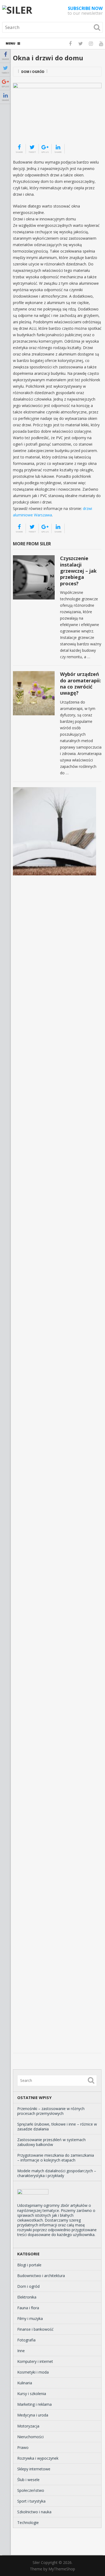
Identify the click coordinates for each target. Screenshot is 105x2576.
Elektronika (27, 2297)
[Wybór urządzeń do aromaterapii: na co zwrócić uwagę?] (34, 693)
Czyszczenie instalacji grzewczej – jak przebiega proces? (78, 571)
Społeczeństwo (31, 2490)
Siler (36, 2562)
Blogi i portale (29, 2265)
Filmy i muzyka (30, 2318)
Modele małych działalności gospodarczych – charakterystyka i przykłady (57, 2173)
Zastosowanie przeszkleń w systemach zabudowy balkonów (51, 2142)
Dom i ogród (33, 72)
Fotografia (26, 2340)
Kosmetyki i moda (33, 2372)
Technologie (28, 2523)
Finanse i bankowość (35, 2329)
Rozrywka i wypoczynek (38, 2458)
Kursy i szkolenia (32, 2394)
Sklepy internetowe (34, 2469)
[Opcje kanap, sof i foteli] (55, 831)
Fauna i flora (28, 2308)
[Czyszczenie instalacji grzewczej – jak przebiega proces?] (34, 577)
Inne (21, 2351)
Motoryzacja (28, 2426)
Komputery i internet (35, 2361)
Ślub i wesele (28, 2480)
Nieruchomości (30, 2437)
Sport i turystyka (31, 2501)
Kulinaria (25, 2383)
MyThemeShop (62, 2569)
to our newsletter (85, 11)
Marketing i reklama (34, 2404)
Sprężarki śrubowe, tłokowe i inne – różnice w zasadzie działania (57, 2127)
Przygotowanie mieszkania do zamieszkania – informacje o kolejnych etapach (56, 2158)
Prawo (23, 2447)
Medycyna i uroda (33, 2415)
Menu (10, 43)
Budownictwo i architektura (41, 2276)
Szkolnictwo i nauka (34, 2512)
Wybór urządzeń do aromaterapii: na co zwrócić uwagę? (80, 683)
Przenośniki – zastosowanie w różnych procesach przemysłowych (51, 2111)
